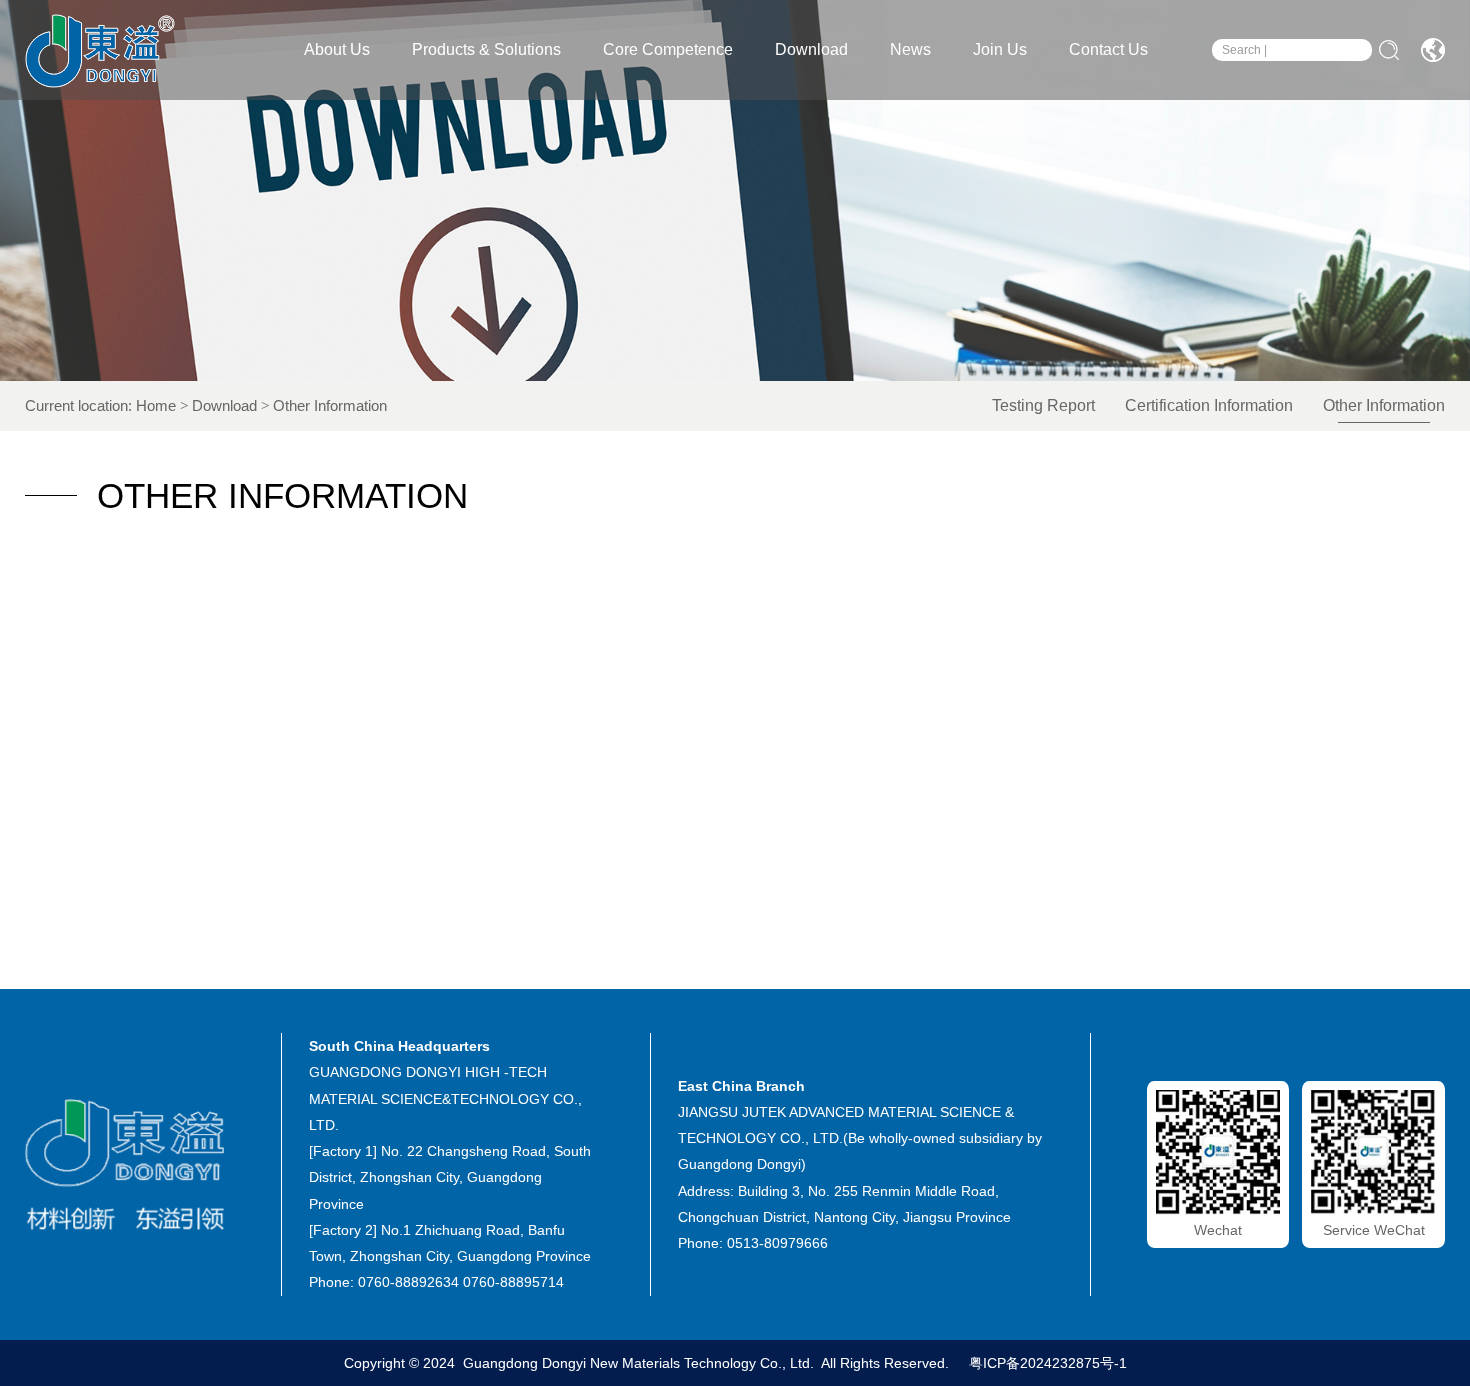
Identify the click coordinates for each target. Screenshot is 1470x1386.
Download (811, 49)
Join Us (1000, 49)
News (910, 49)
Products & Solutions (486, 49)
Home (156, 405)
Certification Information (1209, 405)
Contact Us (1108, 49)
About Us (337, 49)
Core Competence (668, 49)
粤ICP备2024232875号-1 (1046, 1363)
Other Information (1384, 405)
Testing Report (1043, 405)
